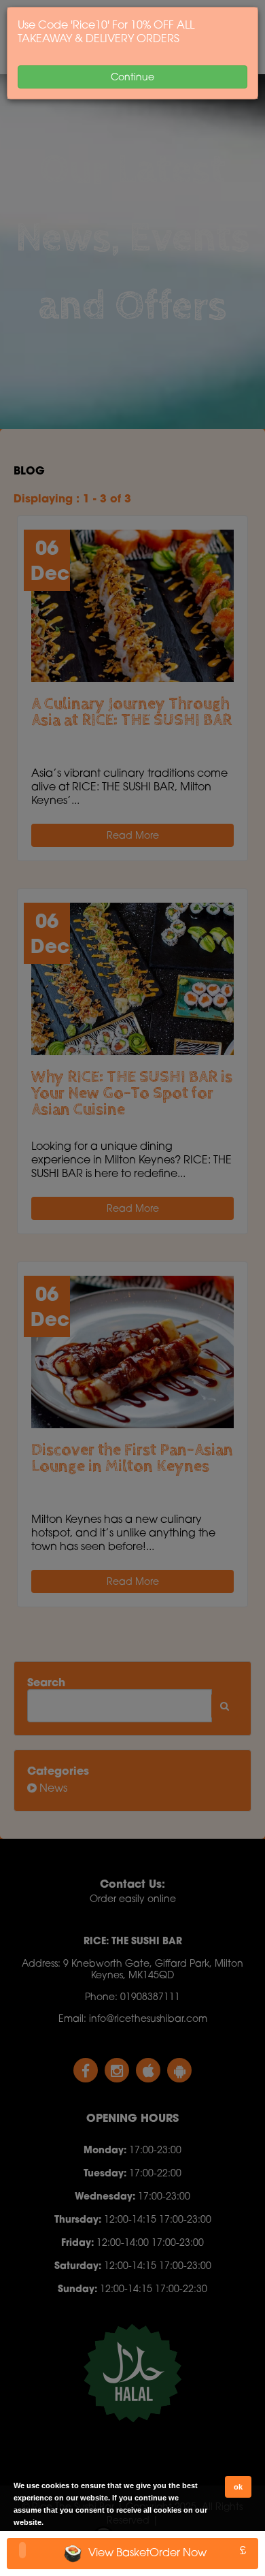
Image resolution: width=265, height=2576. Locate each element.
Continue (132, 77)
